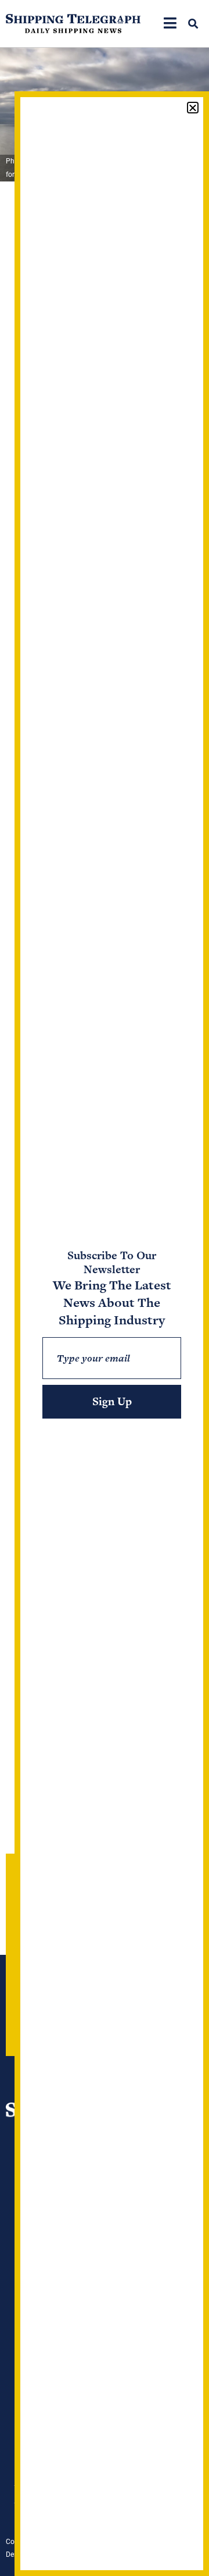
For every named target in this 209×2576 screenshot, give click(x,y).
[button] (193, 24)
